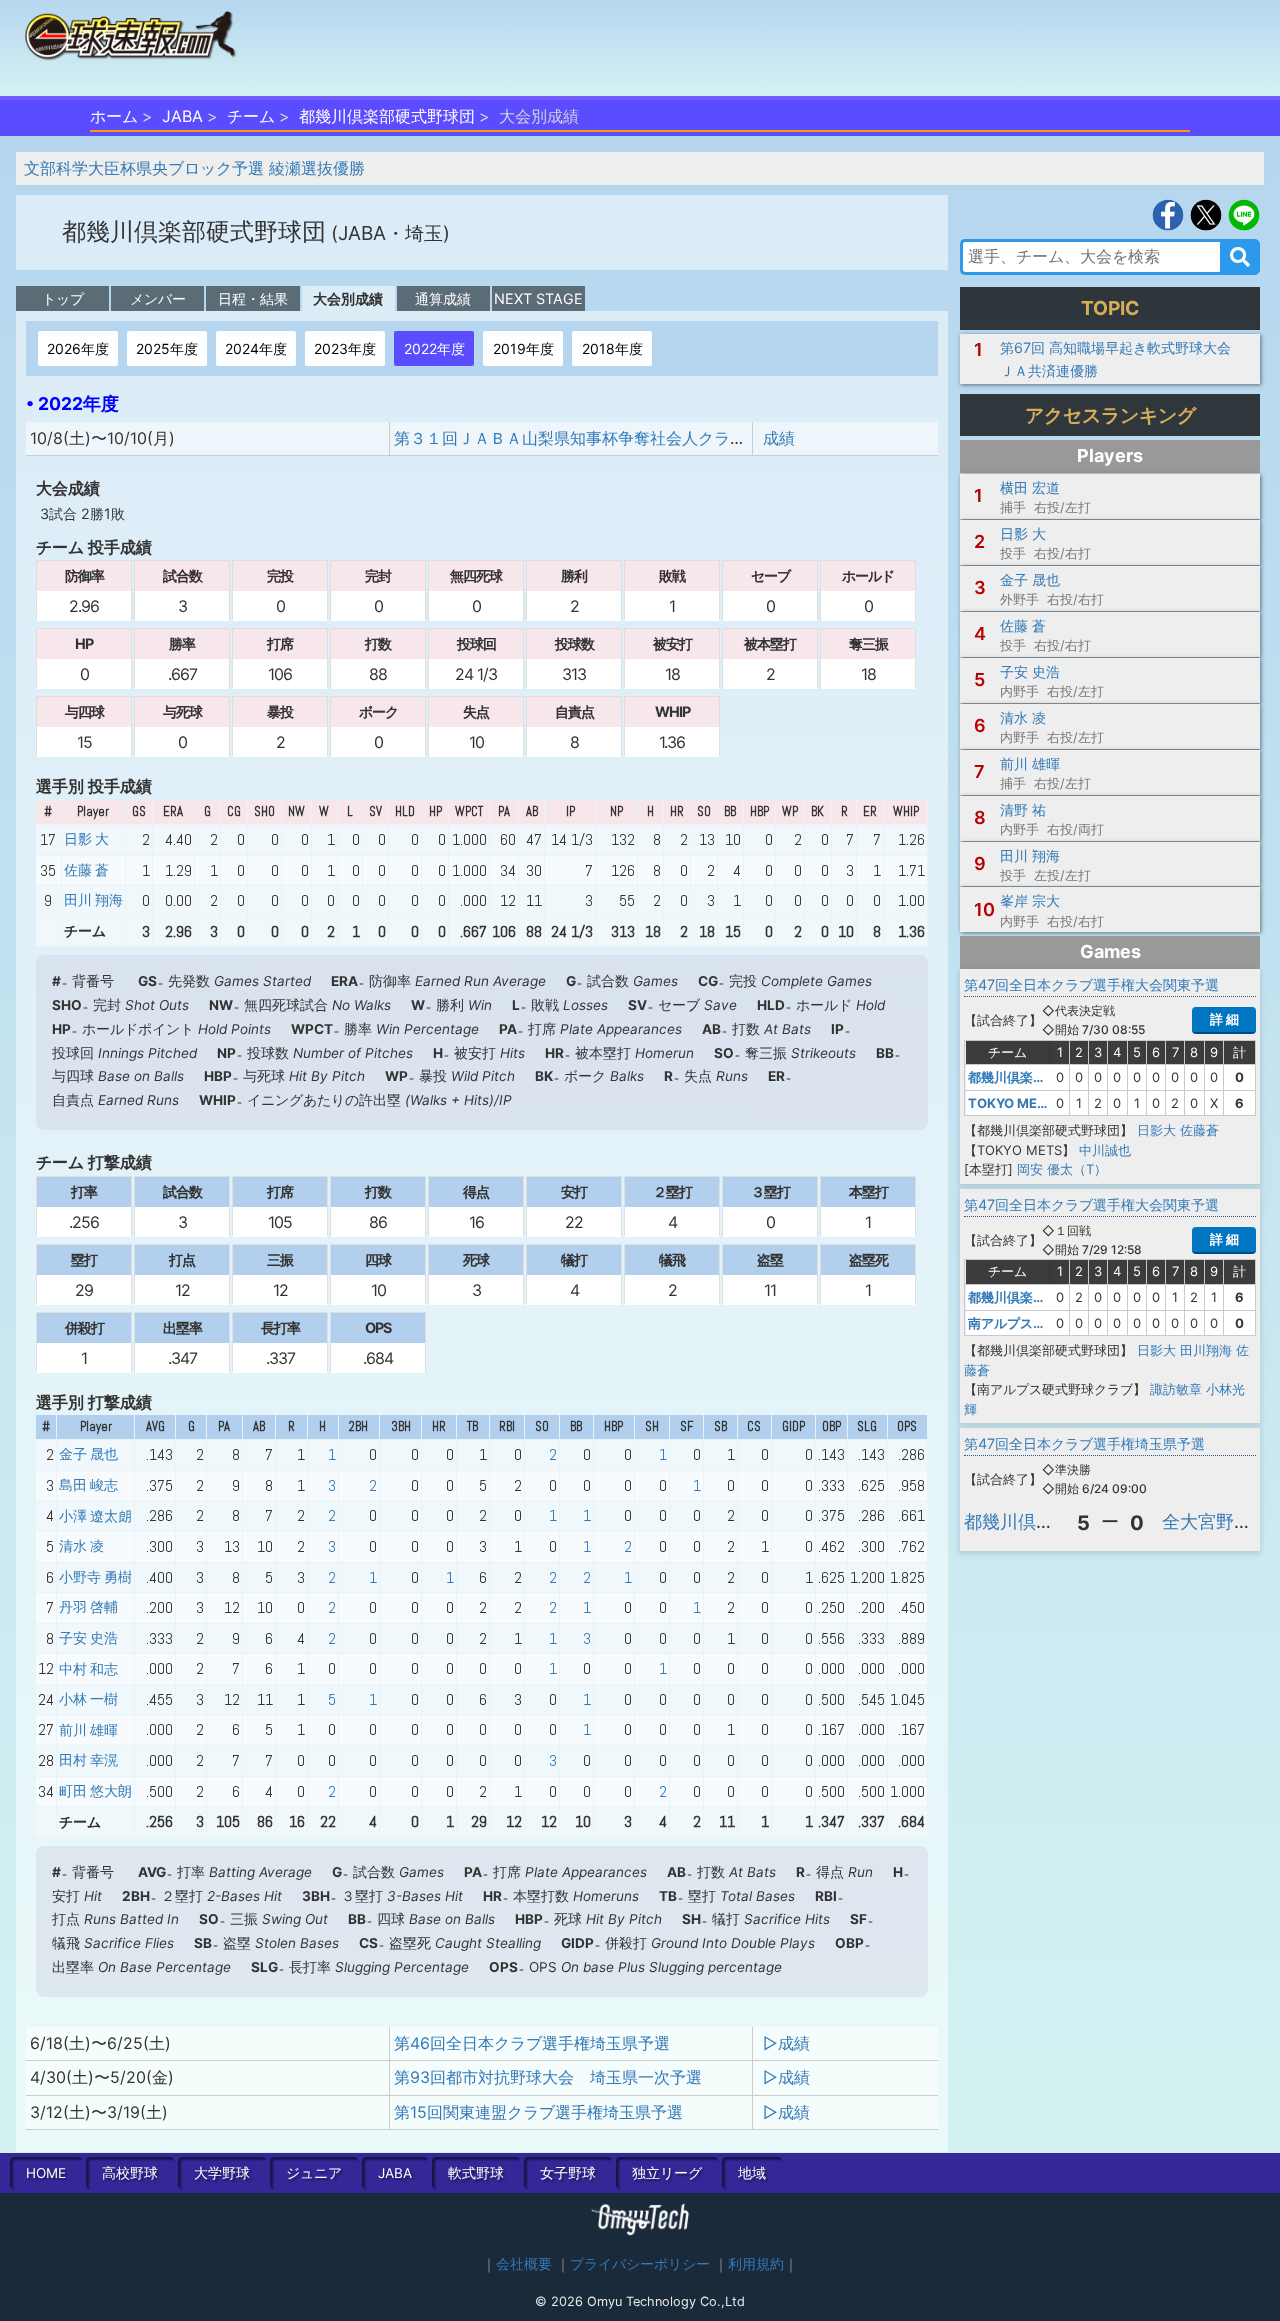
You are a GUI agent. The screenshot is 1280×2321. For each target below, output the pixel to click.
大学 (222, 2173)
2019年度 (523, 348)
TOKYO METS (1011, 1103)
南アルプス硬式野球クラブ (1046, 1323)
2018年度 (612, 348)
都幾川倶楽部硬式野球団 (387, 116)
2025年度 (167, 348)
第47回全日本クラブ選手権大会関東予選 (1091, 984)
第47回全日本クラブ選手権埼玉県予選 (1084, 1443)
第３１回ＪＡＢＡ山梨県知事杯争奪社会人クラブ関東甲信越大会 (626, 438)
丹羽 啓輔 (88, 1607)
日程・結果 (253, 298)
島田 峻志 (88, 1485)
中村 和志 (88, 1669)
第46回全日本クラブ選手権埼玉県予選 (532, 2043)
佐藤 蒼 (86, 870)
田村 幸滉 (88, 1760)
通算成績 (443, 298)
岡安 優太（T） (1062, 1169)
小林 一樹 (88, 1699)
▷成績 (786, 2043)
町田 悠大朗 (95, 1791)
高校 (130, 2173)
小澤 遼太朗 (95, 1516)
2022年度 (434, 348)
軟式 (476, 2173)
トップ (63, 298)
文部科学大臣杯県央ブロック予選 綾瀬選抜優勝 (194, 168)
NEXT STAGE (538, 298)
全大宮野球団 (1216, 1521)
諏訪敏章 (1176, 1389)
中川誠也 (1105, 1150)
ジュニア (314, 2173)
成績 (779, 438)
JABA (182, 116)
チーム (251, 116)
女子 (568, 2173)
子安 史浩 (88, 1638)
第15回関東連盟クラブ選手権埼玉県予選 (538, 2112)
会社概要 (524, 2264)
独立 (667, 2173)
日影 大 (86, 839)
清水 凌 (81, 1546)
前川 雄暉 (88, 1730)
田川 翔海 (93, 900)
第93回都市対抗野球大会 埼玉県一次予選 (548, 2077)
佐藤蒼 (1199, 1130)
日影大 (1156, 1130)
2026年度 (78, 348)
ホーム (114, 116)
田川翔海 (1206, 1350)
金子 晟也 (88, 1454)
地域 (752, 2173)
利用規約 (756, 2264)
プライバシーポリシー (640, 2264)
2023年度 (345, 348)
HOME (46, 2173)
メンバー (158, 298)
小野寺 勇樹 (95, 1577)
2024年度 (256, 348)
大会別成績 (348, 298)
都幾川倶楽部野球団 (1045, 1521)
